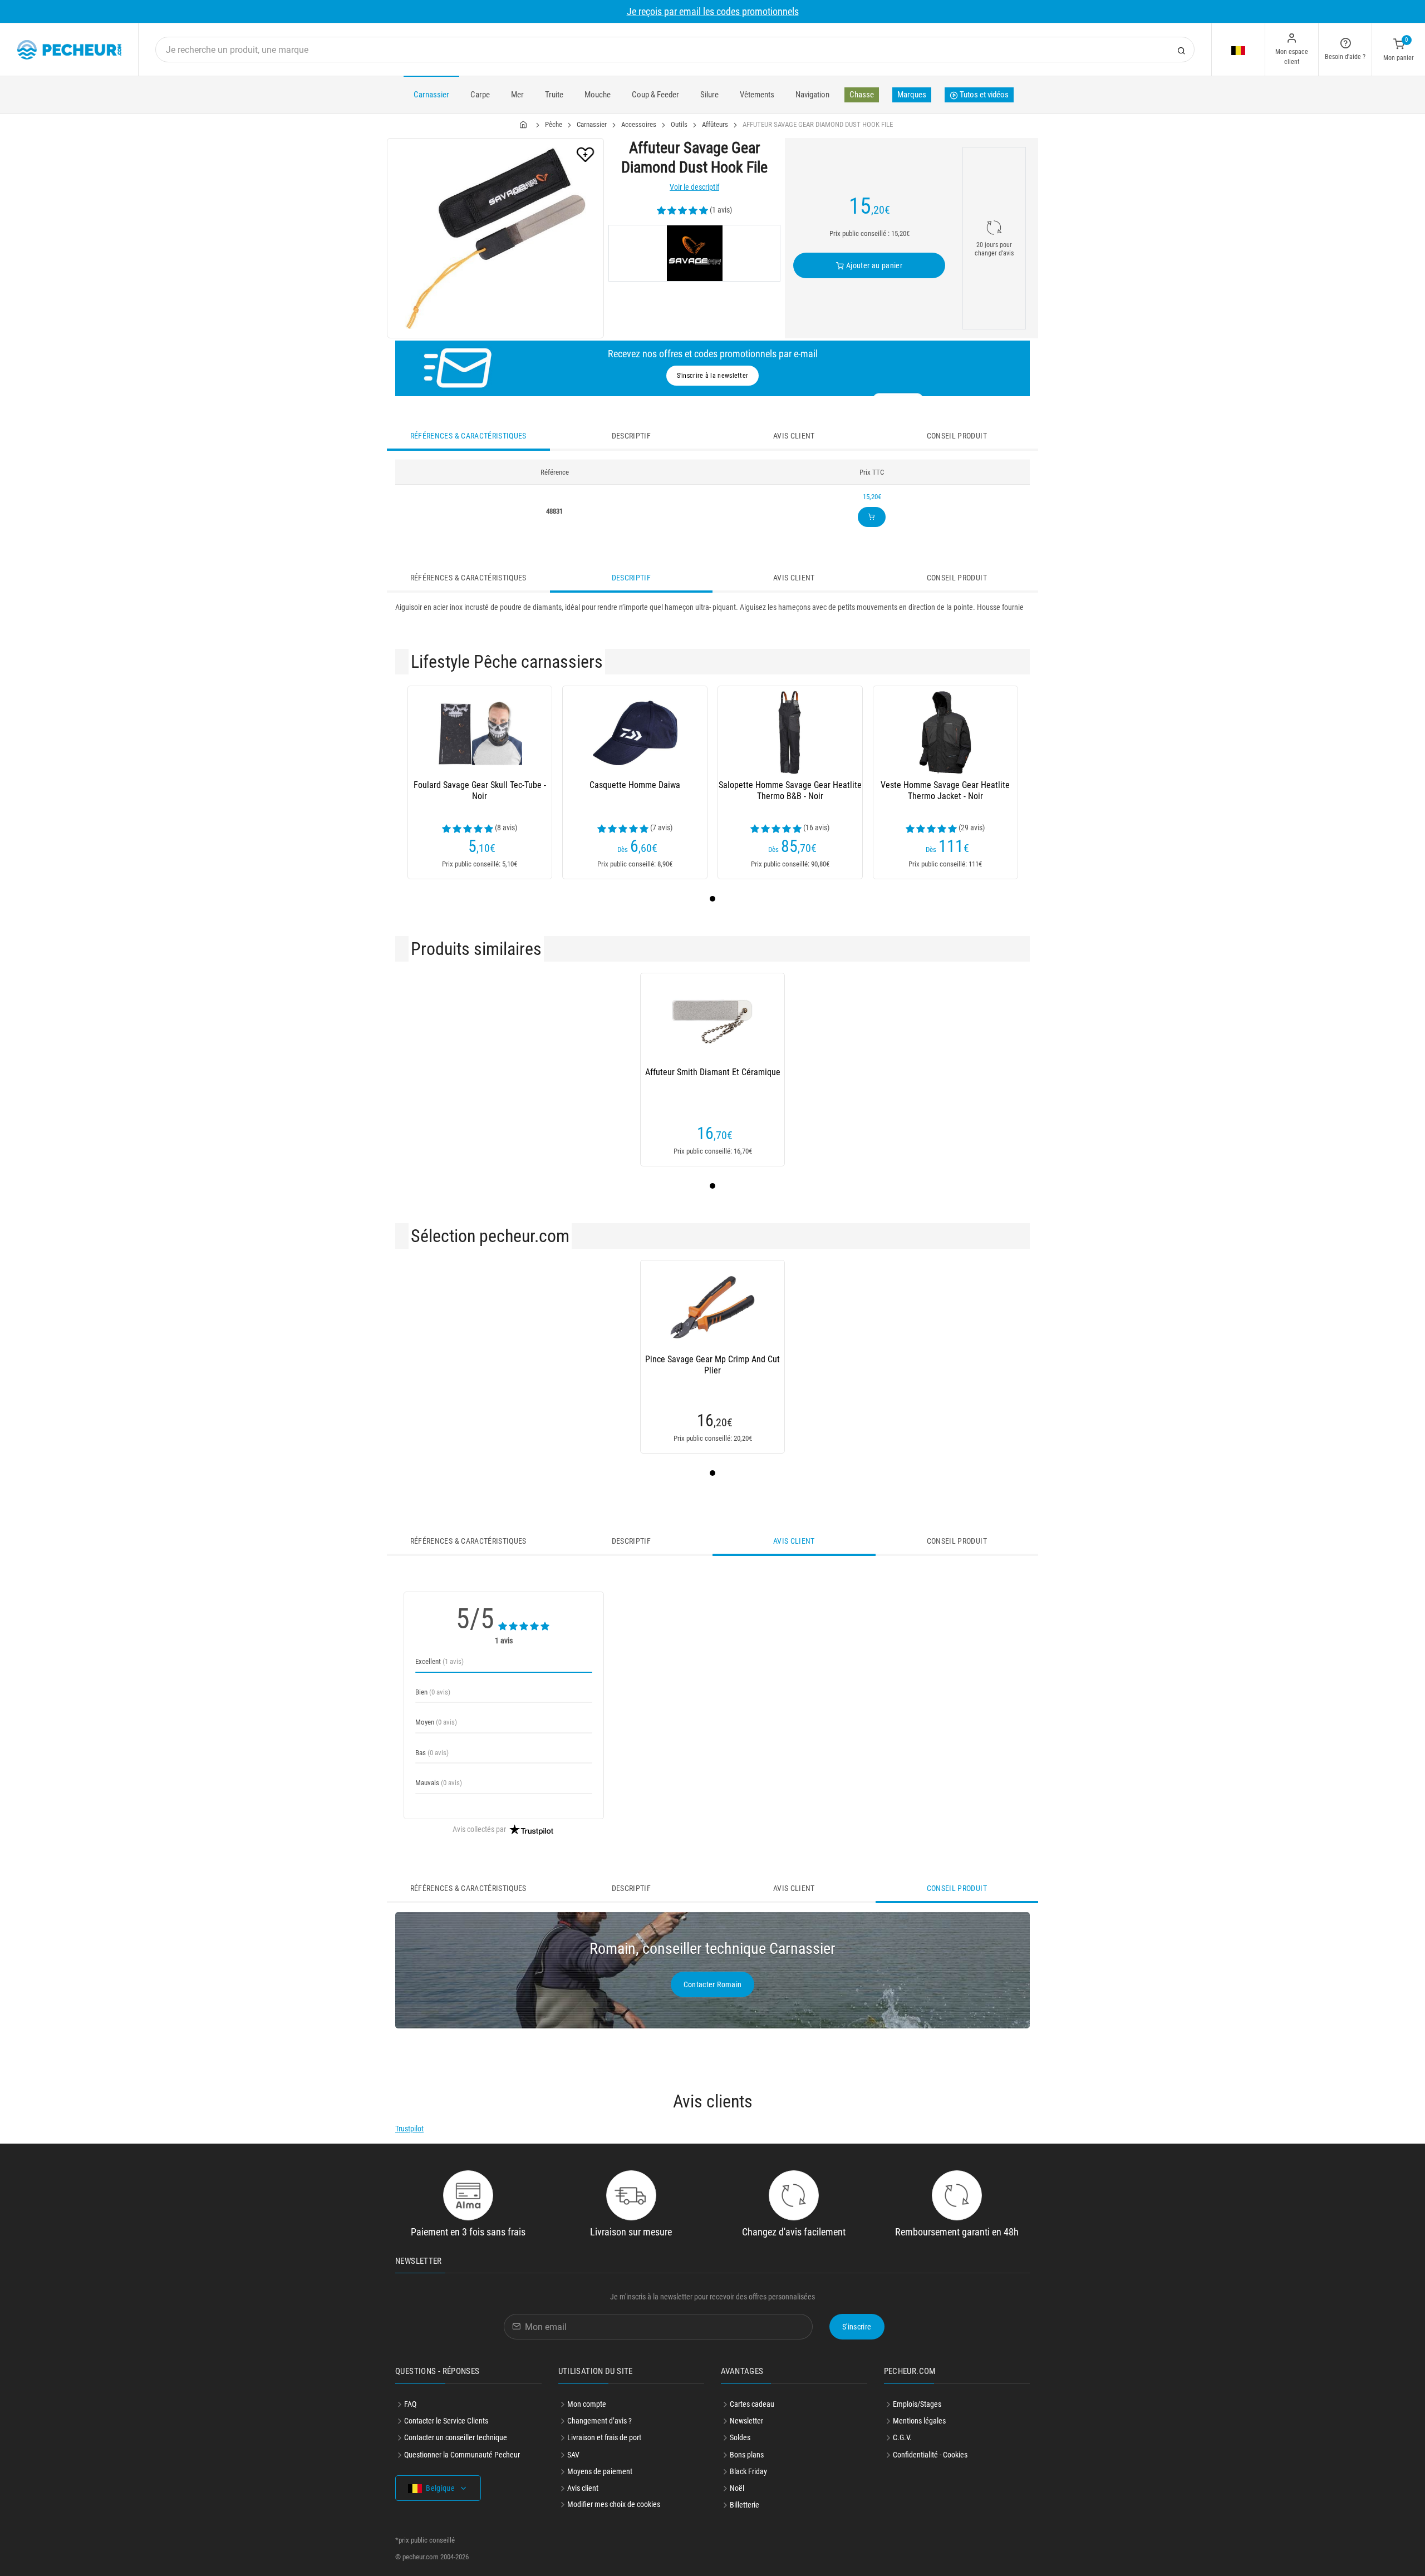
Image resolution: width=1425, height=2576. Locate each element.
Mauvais (439, 1783)
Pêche (554, 124)
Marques (912, 95)
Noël (737, 2488)
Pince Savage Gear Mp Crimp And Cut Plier (712, 1365)
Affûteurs (715, 124)
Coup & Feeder (655, 95)
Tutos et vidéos (983, 95)
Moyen (436, 1722)
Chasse (862, 95)
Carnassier (431, 95)
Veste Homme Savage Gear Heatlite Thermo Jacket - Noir (945, 790)
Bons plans (747, 2455)
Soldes (740, 2437)
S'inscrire (857, 2327)
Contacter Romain (713, 1984)
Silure (709, 95)
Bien (433, 1692)
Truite (554, 95)
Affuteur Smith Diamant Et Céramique (713, 1072)
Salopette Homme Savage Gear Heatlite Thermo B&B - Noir (790, 790)
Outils (679, 124)
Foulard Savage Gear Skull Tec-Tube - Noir (480, 790)
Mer (517, 95)
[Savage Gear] (694, 253)
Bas (432, 1753)
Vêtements (757, 95)
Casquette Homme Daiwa (635, 785)
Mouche (598, 95)
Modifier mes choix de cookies (614, 2504)
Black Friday (748, 2471)
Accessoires (639, 124)
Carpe (480, 95)
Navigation (812, 95)
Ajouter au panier (873, 265)
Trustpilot (409, 2129)
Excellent (439, 1661)
